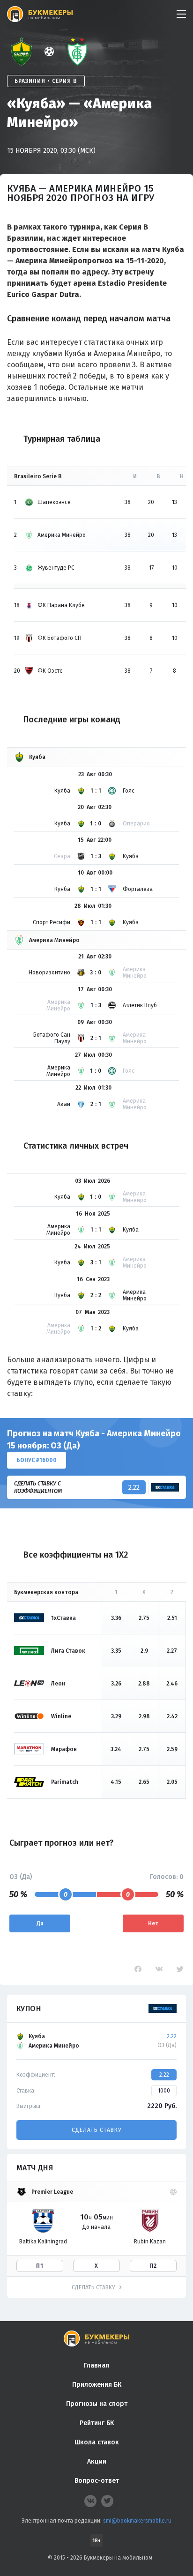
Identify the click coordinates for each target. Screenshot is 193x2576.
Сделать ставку (96, 2130)
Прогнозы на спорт (97, 2404)
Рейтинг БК (97, 2423)
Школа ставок (97, 2442)
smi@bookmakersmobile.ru (137, 2521)
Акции (97, 2461)
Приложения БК (97, 2385)
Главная (96, 2365)
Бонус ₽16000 (37, 1460)
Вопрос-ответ (97, 2481)
